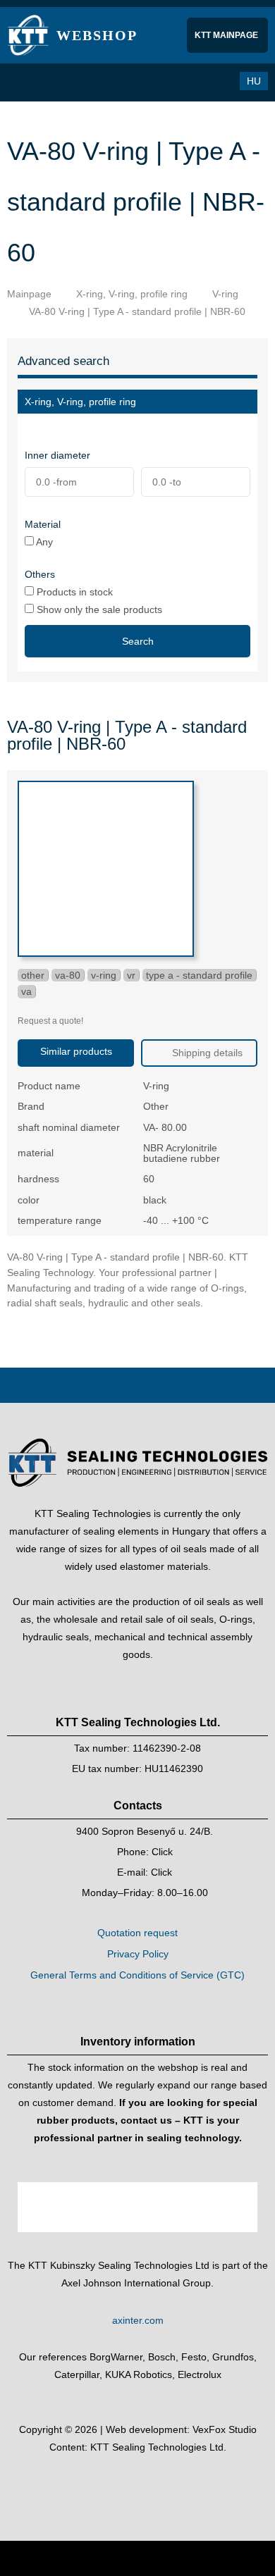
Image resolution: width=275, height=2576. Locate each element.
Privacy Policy (138, 1954)
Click (162, 1852)
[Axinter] (137, 2246)
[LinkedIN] (151, 2483)
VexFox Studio (225, 2429)
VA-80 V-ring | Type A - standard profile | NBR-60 (137, 311)
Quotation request (137, 1933)
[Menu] (25, 82)
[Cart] (188, 81)
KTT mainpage (227, 35)
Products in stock (73, 592)
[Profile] (216, 81)
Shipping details (206, 1053)
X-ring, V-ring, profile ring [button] (80, 402)
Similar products (76, 1051)
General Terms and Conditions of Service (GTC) (137, 1975)
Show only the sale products (98, 609)
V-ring (225, 294)
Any (43, 541)
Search (138, 641)
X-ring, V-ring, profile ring (132, 294)
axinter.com (138, 2320)
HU (254, 81)
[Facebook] (124, 2483)
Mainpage (29, 294)
